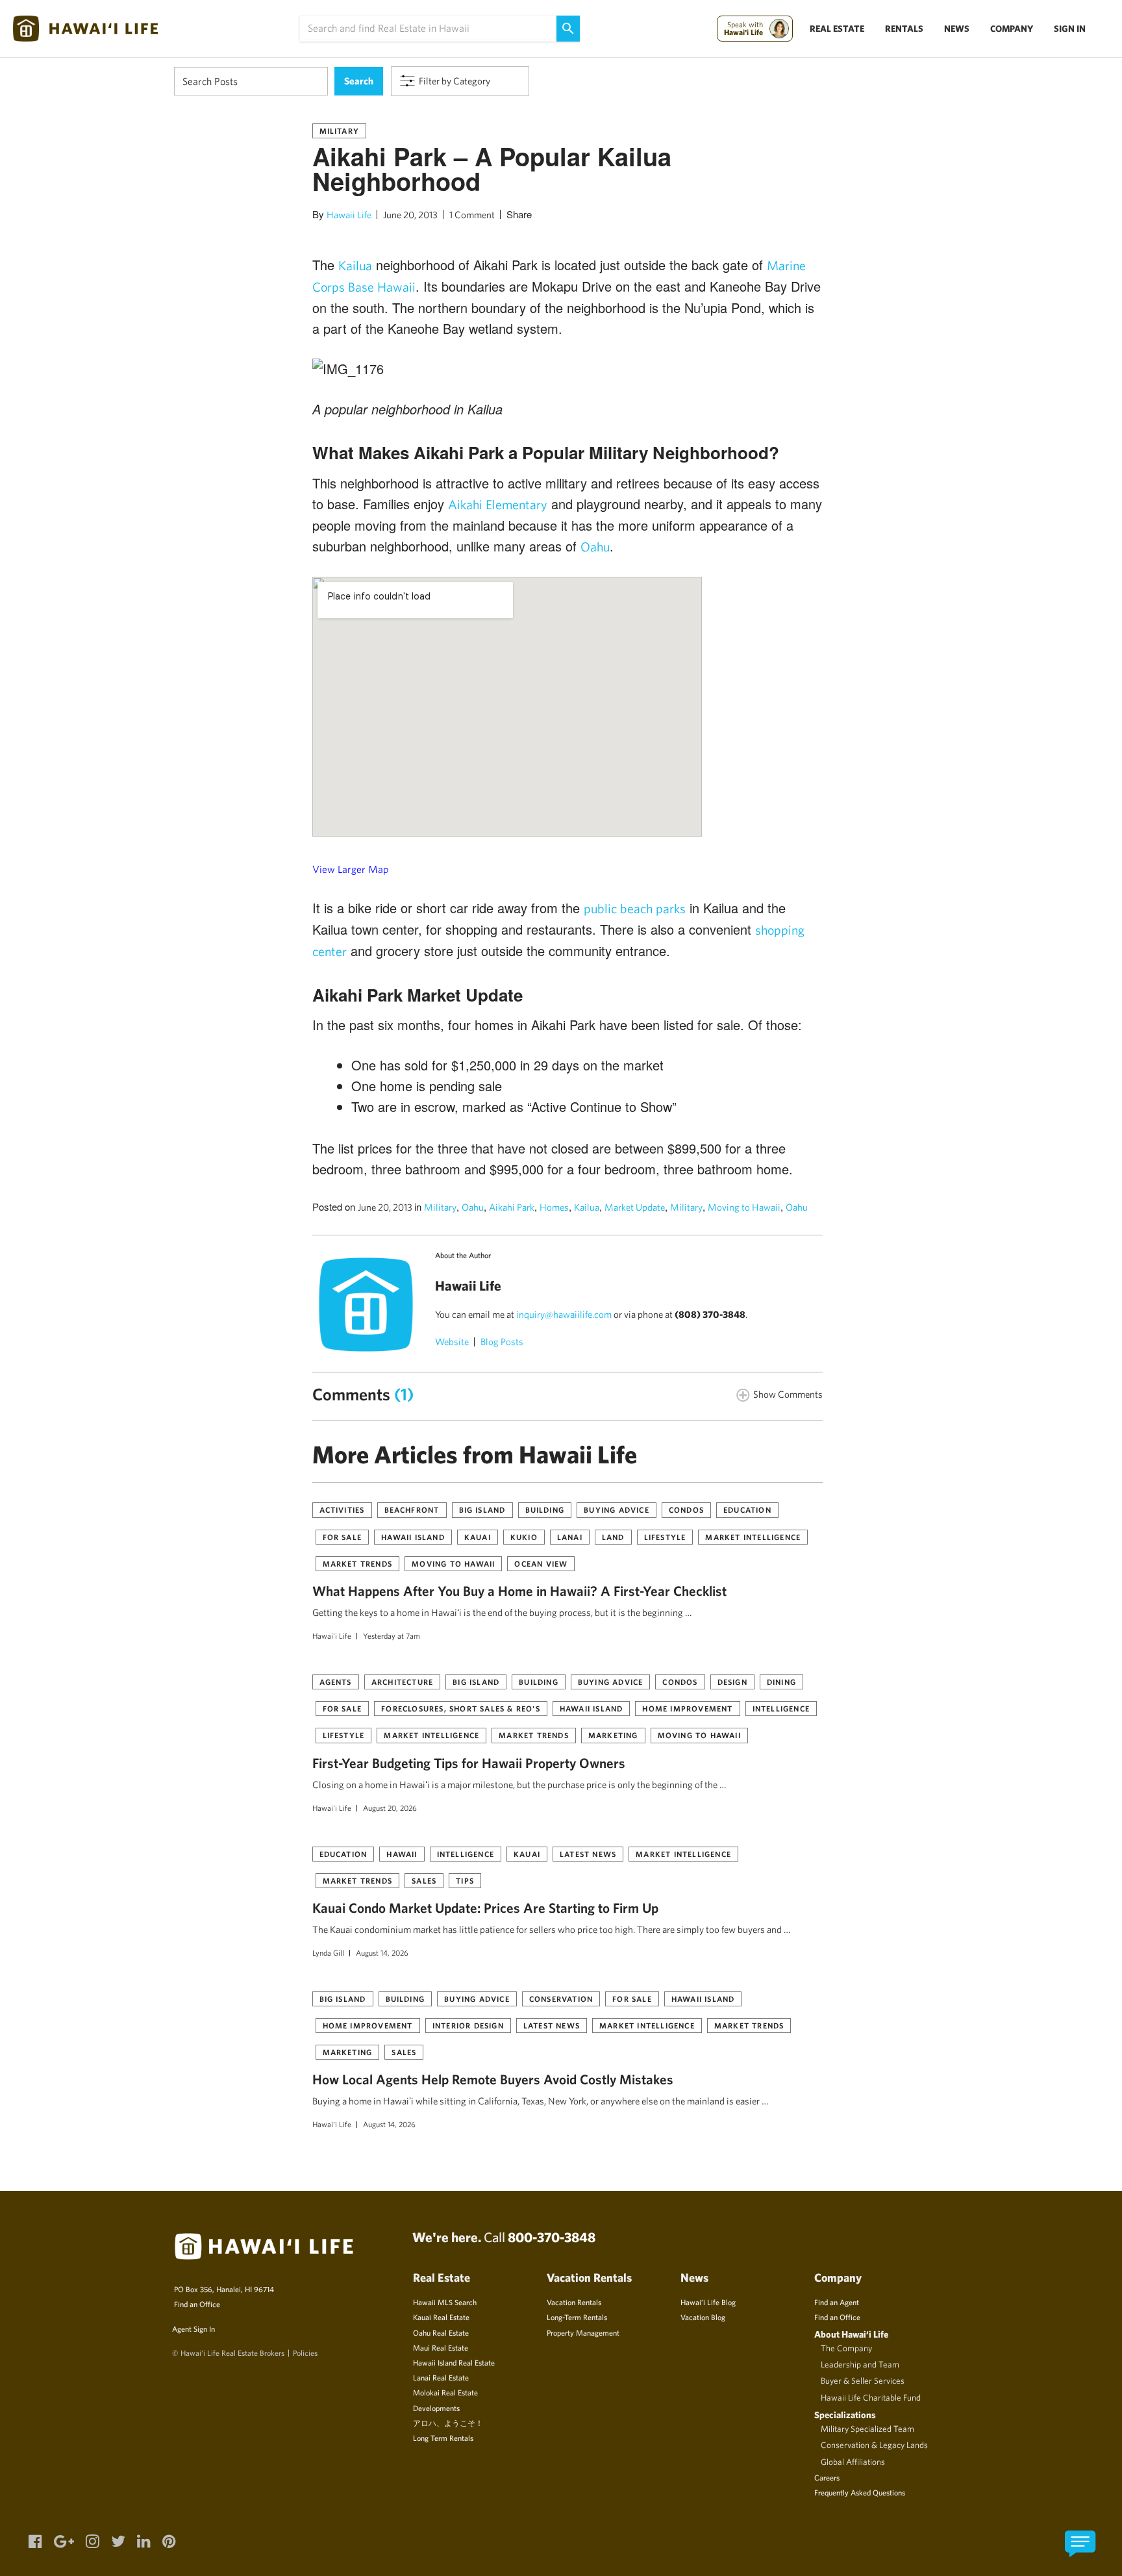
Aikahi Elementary (498, 504)
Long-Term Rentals (577, 2317)
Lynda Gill (328, 1952)
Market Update (635, 1207)
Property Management (583, 2332)
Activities (342, 1509)
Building (545, 1509)
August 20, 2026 (390, 1808)
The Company (846, 2348)
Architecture (402, 1682)
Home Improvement (687, 1708)
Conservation (561, 1999)
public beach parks (635, 908)
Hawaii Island (413, 1537)
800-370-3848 (552, 2237)
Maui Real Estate (441, 2347)
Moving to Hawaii (744, 1207)
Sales (424, 1880)
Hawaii (402, 1854)
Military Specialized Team (867, 2429)
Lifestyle (665, 1537)
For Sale (343, 1537)
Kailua (355, 265)
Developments (436, 2408)
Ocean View (541, 1563)
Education (747, 1509)
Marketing (613, 1735)
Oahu (595, 547)
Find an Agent (837, 2302)
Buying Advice (617, 1509)
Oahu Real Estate (441, 2332)
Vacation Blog (703, 2317)
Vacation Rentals (574, 2302)
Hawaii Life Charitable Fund (871, 2397)
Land (613, 1537)
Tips (465, 1880)
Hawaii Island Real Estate (454, 2362)
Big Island (482, 1509)
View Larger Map (351, 869)
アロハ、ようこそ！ (448, 2423)
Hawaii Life (349, 215)
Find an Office (197, 2304)
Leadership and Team (860, 2364)
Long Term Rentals (443, 2438)
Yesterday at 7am (392, 1635)
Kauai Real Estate (441, 2317)
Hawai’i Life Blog (708, 2302)
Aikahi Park (512, 1207)
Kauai (478, 1537)
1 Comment (472, 215)
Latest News (588, 1854)
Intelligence (781, 1708)
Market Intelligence (753, 1537)
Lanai (570, 1537)
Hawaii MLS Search (445, 2302)
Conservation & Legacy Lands (874, 2445)
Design (732, 1682)
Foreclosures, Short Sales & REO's (461, 1708)
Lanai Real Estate (441, 2377)
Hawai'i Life (332, 1635)
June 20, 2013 (410, 215)
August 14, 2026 (382, 1952)
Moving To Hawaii (453, 1563)
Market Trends (358, 1563)
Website (452, 1342)
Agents (336, 1682)
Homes (554, 1207)
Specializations (845, 2415)
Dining (781, 1682)
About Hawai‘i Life (851, 2334)
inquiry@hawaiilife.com (564, 1314)
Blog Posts (502, 1342)
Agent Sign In (193, 2329)
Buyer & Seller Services (863, 2380)
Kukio (524, 1537)
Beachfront (412, 1509)
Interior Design (468, 2025)
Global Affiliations (853, 2462)
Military (340, 131)
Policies (305, 2353)
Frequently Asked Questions (860, 2492)
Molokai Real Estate (445, 2392)
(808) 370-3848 (710, 1314)
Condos (686, 1509)
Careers (827, 2477)
